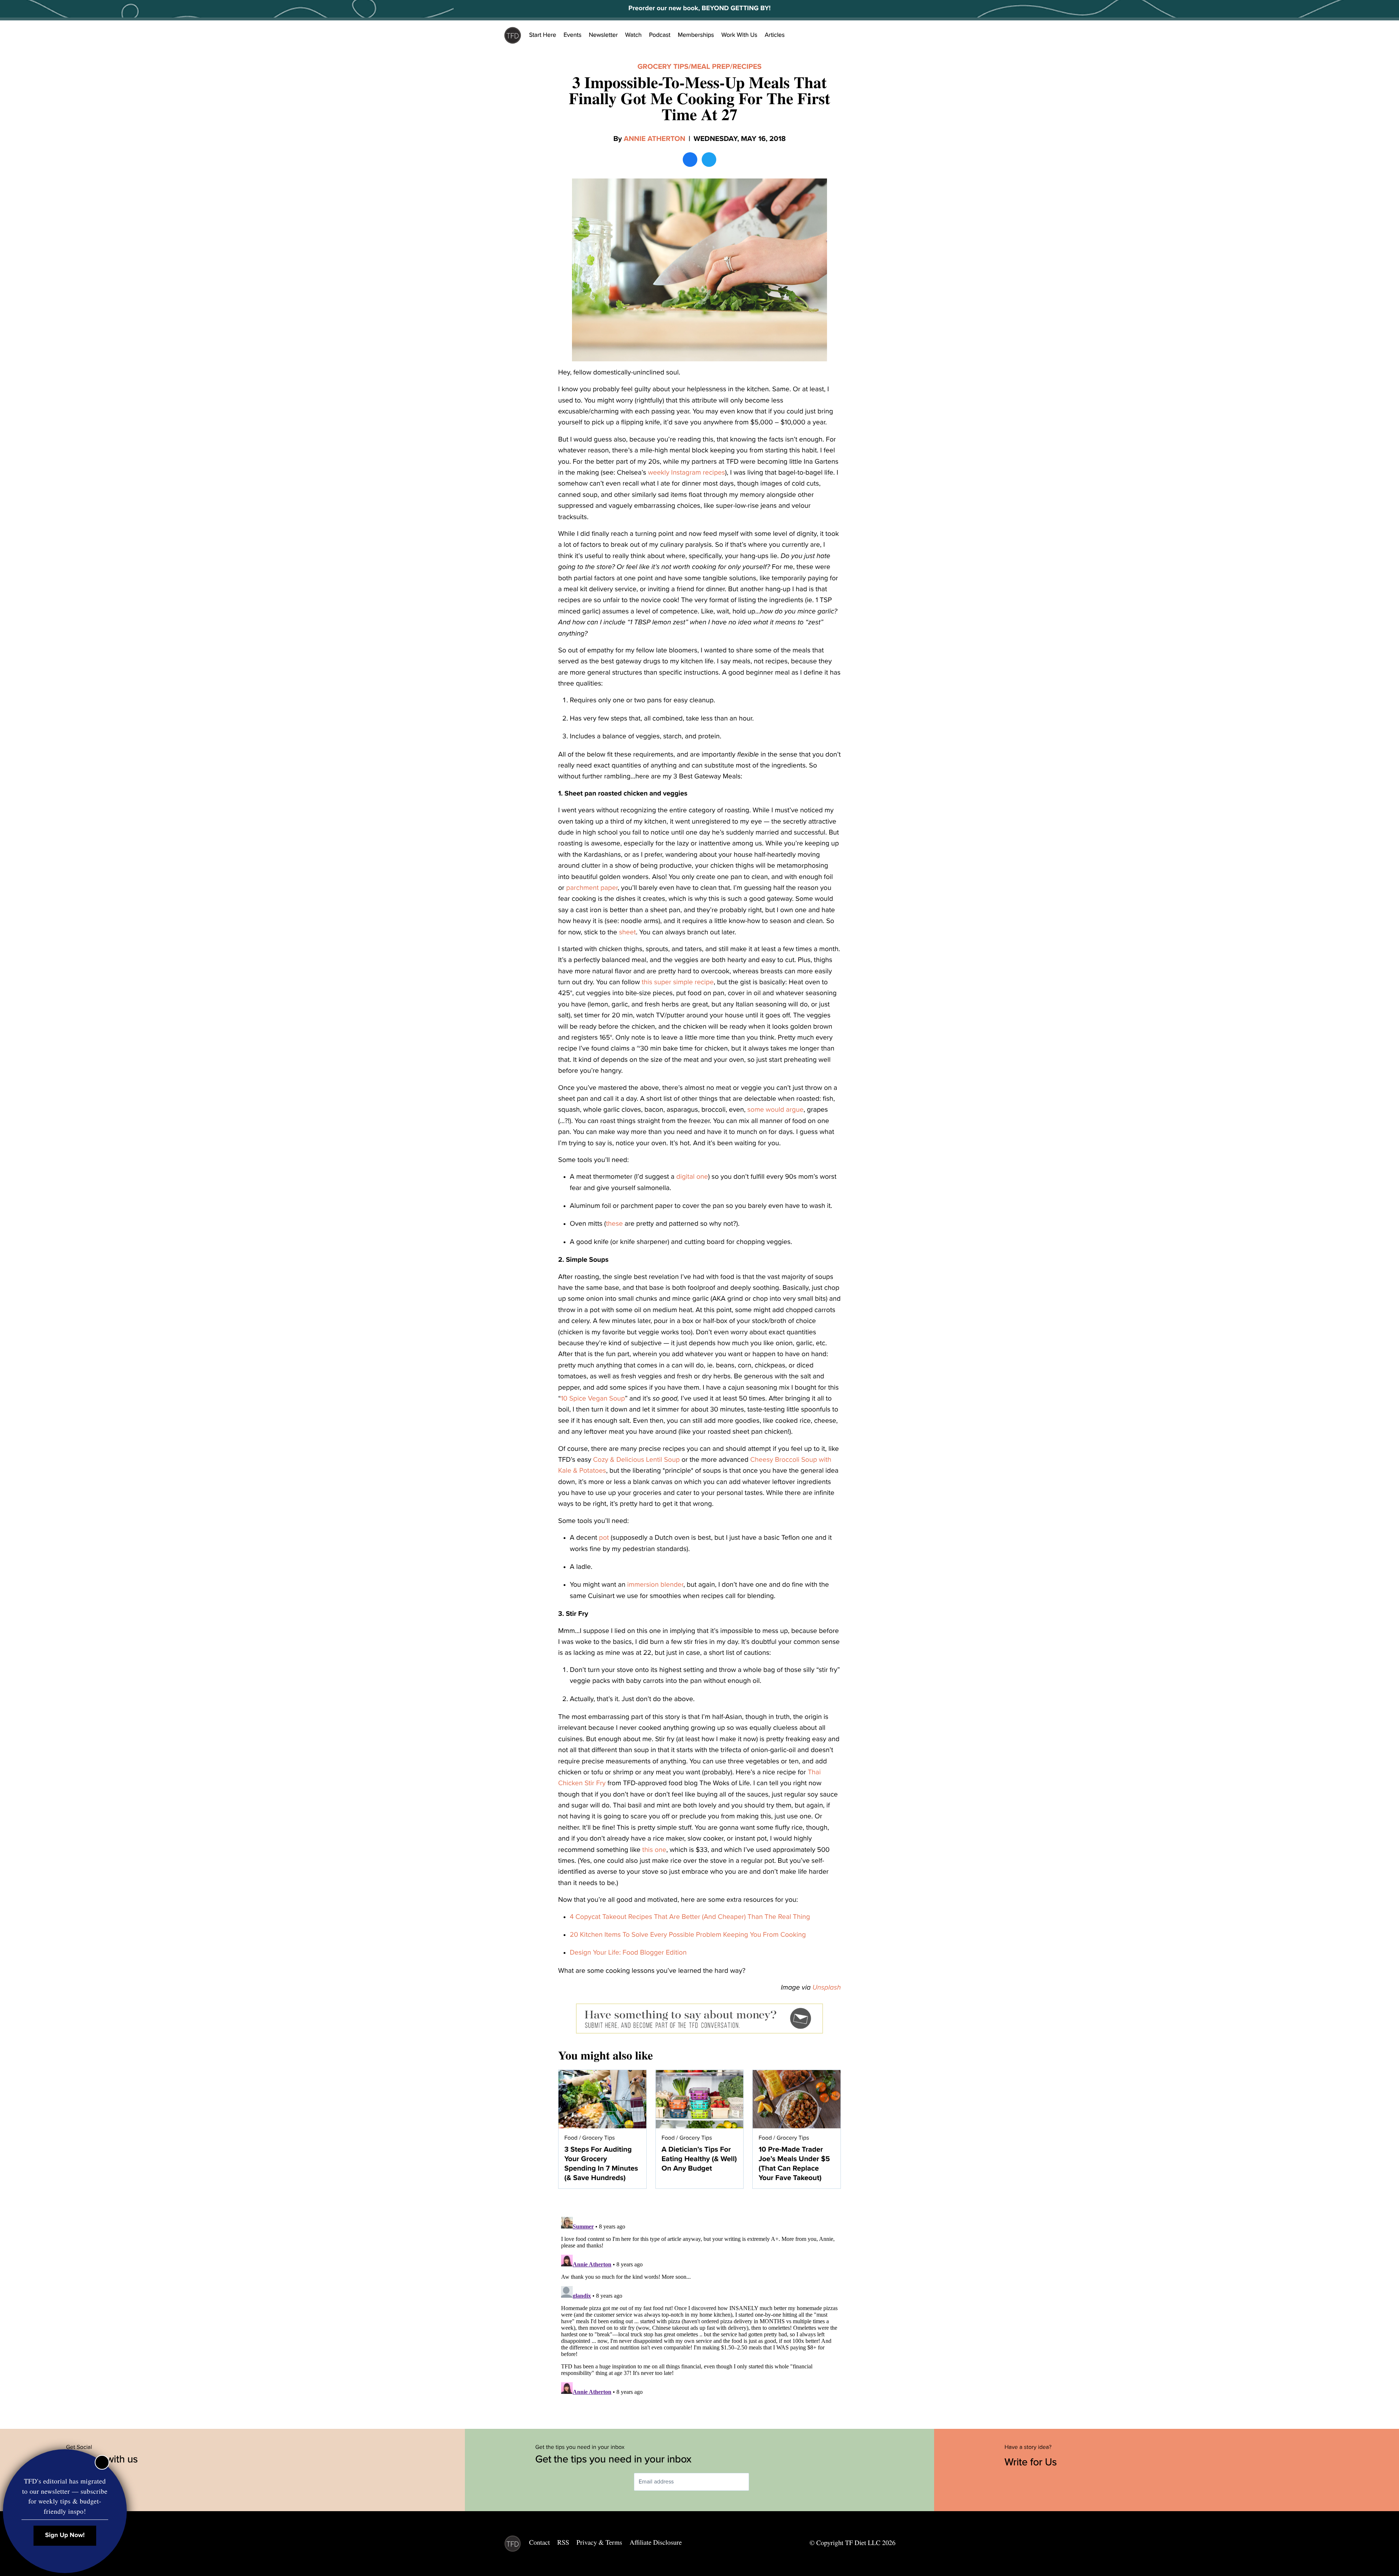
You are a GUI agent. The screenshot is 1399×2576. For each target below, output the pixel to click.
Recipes (747, 67)
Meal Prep (710, 67)
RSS (563, 2542)
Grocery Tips (663, 67)
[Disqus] (699, 2305)
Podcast (660, 35)
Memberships (696, 35)
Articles (775, 35)
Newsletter (603, 35)
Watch (634, 35)
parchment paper (592, 888)
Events (573, 35)
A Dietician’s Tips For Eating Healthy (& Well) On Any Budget (699, 2159)
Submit (760, 2482)
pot (604, 1538)
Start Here (543, 35)
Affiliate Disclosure (656, 2542)
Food (571, 2138)
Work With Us (739, 35)
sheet (627, 932)
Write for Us (1032, 2462)
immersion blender (655, 1585)
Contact (539, 2542)
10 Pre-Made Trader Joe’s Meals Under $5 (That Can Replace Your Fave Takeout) (794, 2164)
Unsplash (827, 1988)
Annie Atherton (655, 139)
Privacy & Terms (599, 2542)
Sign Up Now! (65, 2535)
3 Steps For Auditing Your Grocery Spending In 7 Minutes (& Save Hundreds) (601, 2164)
